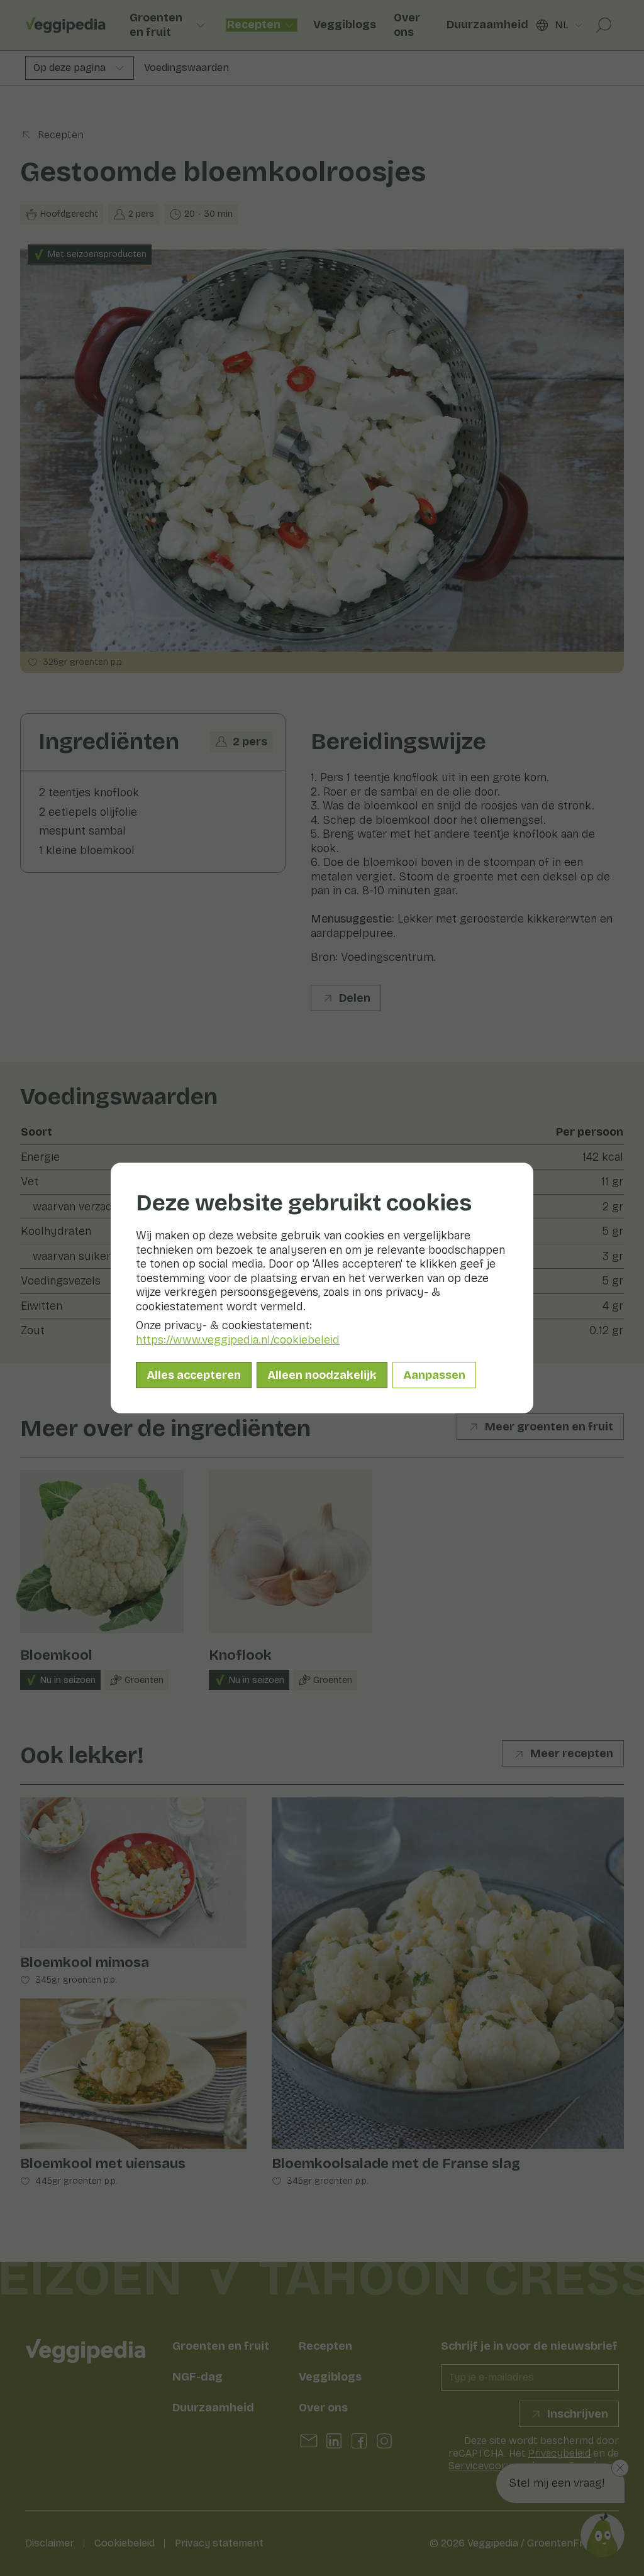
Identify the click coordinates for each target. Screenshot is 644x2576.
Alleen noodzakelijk (322, 1375)
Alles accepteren (194, 1375)
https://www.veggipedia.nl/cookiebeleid (238, 1340)
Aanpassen (434, 1375)
